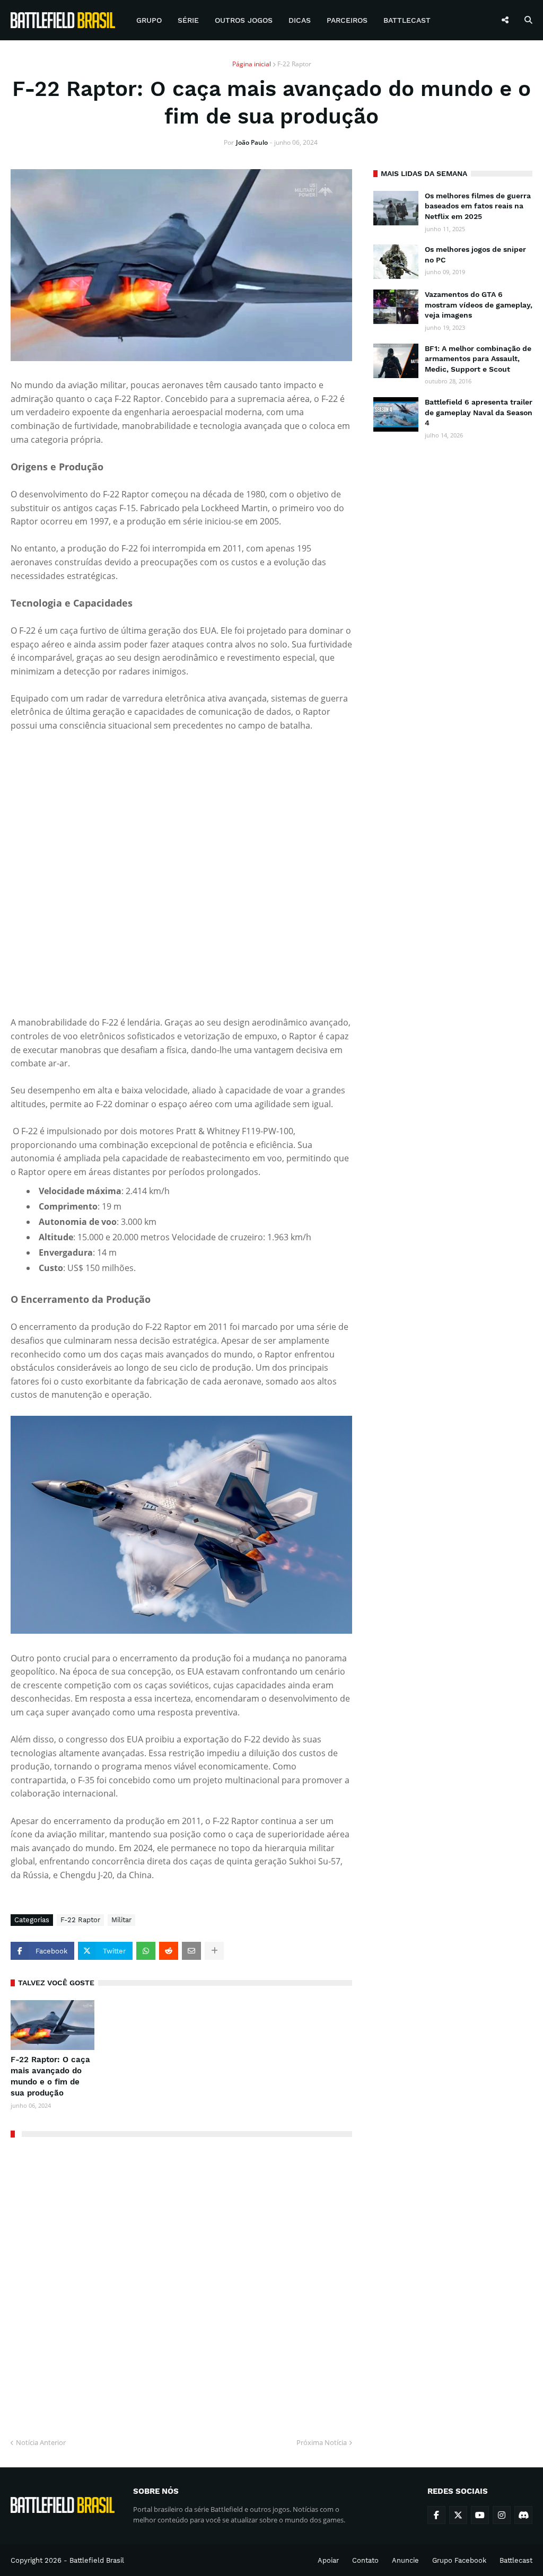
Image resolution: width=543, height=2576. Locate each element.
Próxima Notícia (322, 2442)
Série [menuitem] (188, 20)
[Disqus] (181, 2284)
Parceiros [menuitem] (347, 20)
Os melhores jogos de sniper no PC (475, 255)
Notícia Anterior (41, 2442)
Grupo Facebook (459, 2560)
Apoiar (328, 2560)
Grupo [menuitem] (149, 20)
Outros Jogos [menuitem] (244, 20)
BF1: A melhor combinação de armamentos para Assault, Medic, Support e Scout (478, 359)
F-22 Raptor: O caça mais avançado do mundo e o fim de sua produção (50, 2076)
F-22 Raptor (294, 64)
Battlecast (516, 2560)
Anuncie (405, 2560)
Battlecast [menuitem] (407, 20)
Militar (121, 1920)
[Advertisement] (453, 520)
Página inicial (252, 64)
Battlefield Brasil (97, 2560)
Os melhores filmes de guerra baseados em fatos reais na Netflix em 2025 (478, 206)
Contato (365, 2560)
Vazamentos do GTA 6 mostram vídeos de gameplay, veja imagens (479, 305)
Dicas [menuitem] (300, 20)
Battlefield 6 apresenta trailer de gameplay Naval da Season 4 (479, 412)
